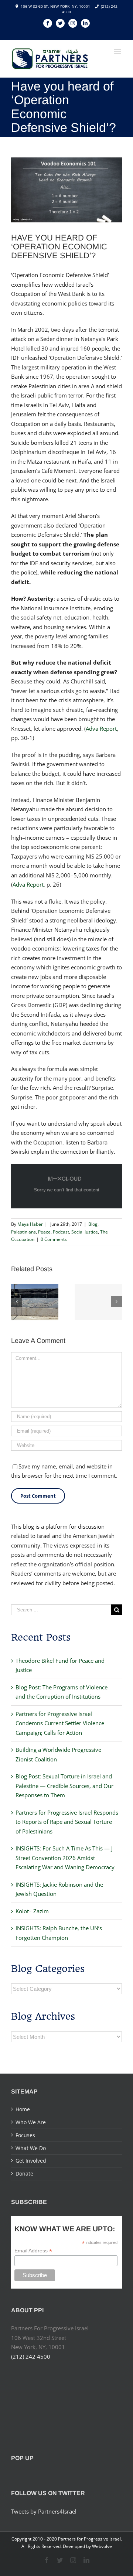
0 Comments (54, 1239)
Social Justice (85, 1232)
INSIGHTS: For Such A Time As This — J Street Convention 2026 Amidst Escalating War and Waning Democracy (65, 1858)
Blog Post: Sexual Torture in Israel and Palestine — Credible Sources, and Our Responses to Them (64, 1786)
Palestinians (23, 1232)
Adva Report (101, 729)
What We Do (31, 2148)
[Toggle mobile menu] (118, 52)
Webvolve (102, 2546)
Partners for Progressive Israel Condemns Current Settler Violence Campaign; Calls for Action (60, 1723)
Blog (93, 1224)
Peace (44, 1232)
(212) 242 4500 (31, 2357)
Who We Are (31, 2122)
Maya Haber (30, 1224)
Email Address (33, 2251)
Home (23, 2109)
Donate (24, 2174)
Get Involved (31, 2161)
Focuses (25, 2135)
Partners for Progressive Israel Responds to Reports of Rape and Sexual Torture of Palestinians (67, 1822)
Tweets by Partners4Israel (44, 2511)
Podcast (61, 1232)
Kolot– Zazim (32, 1911)
